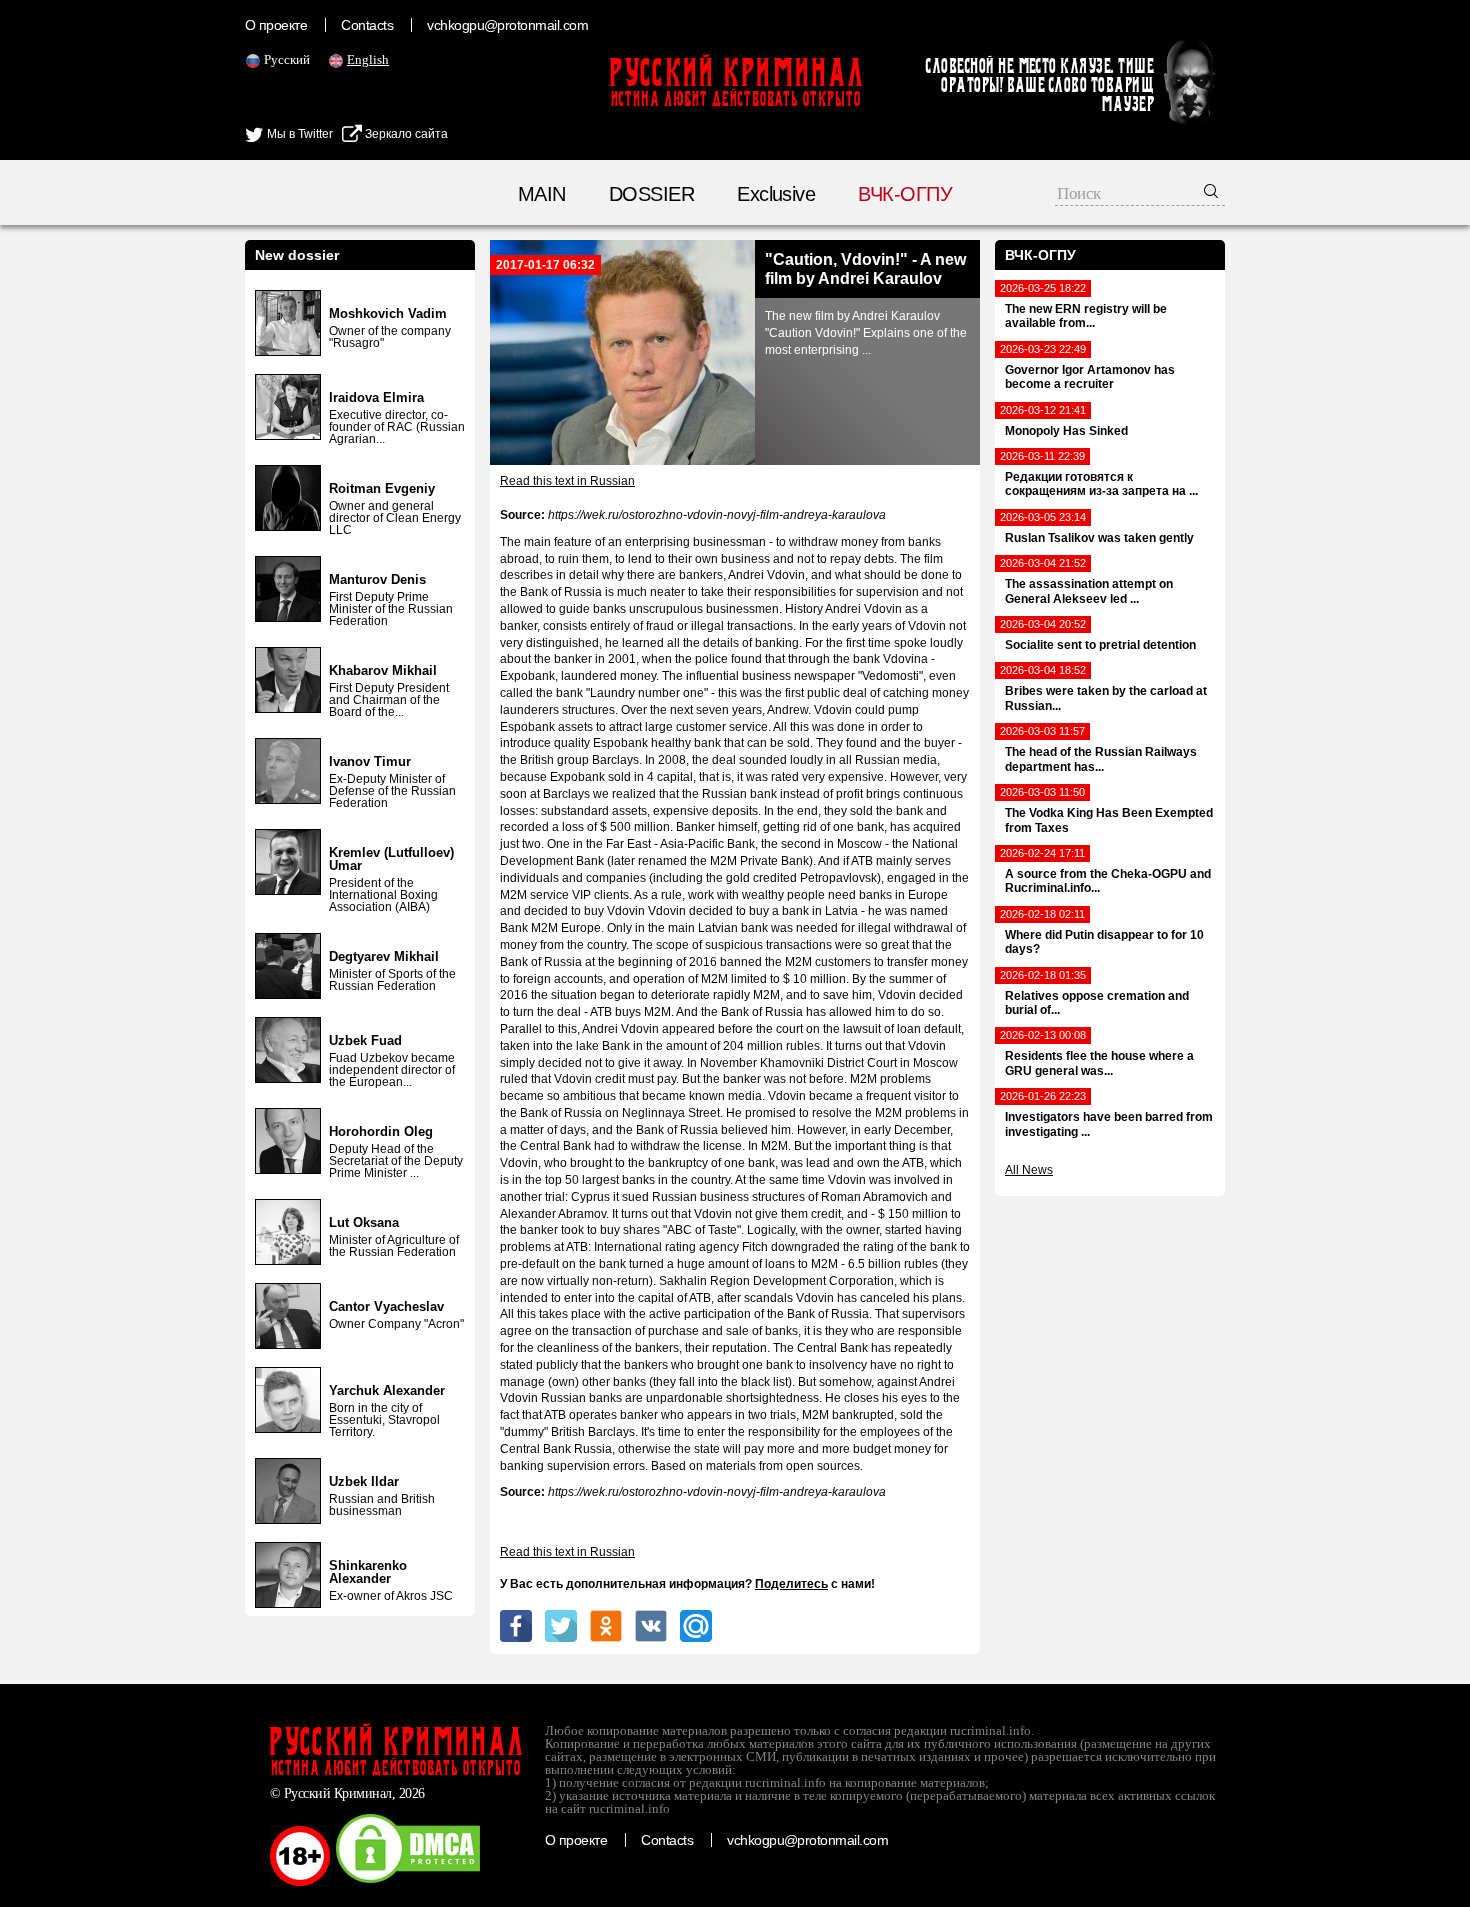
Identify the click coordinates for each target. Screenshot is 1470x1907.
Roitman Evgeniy (382, 488)
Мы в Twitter (298, 134)
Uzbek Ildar (364, 1481)
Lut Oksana (364, 1222)
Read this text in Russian (567, 481)
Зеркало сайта (405, 134)
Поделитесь (791, 1584)
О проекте (276, 25)
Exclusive (776, 194)
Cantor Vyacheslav (386, 1306)
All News (1029, 1170)
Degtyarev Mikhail (384, 956)
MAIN (542, 194)
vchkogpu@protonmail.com (507, 25)
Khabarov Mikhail (383, 670)
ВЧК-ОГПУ (905, 194)
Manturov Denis (377, 579)
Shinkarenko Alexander (368, 1572)
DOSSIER (651, 194)
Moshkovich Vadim (388, 313)
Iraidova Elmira (376, 397)
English (368, 59)
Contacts (367, 25)
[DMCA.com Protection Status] (408, 1882)
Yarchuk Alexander (387, 1390)
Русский (287, 59)
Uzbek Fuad (365, 1040)
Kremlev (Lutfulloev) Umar (391, 859)
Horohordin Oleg (381, 1131)
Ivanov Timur (370, 761)
